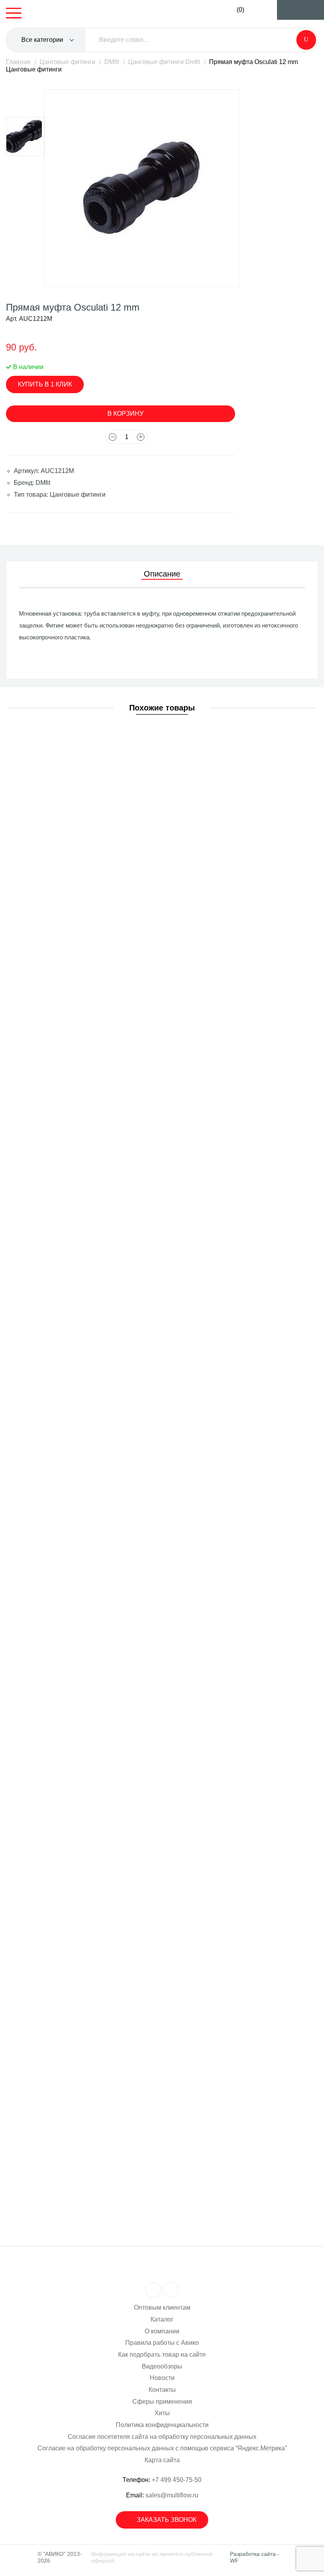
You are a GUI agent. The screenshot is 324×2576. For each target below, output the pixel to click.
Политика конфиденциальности (162, 2425)
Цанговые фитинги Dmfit (164, 62)
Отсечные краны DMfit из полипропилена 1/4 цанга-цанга (111, 892)
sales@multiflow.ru (172, 2495)
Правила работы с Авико (162, 2343)
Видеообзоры (162, 2366)
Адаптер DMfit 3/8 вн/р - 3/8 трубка (78, 740)
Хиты (162, 2413)
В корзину (125, 414)
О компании (162, 2331)
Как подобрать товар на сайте (162, 2355)
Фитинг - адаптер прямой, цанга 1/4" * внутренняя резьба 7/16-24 (123, 1044)
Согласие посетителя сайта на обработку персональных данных (162, 2437)
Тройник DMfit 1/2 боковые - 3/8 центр (83, 1796)
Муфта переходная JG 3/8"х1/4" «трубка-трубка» (99, 1341)
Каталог (162, 2319)
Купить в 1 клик (45, 384)
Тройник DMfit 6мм (55, 1948)
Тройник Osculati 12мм (61, 1644)
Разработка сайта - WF (255, 2557)
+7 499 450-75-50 (177, 2480)
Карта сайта (162, 2460)
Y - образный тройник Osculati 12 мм (81, 1492)
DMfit (112, 62)
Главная (18, 62)
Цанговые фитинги (67, 62)
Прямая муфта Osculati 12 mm (72, 1188)
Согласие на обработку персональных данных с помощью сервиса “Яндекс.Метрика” (162, 2448)
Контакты (162, 2390)
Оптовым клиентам (162, 2307)
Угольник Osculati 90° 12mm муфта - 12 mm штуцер (102, 2100)
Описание (162, 574)
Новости (162, 2378)
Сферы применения (162, 2402)
